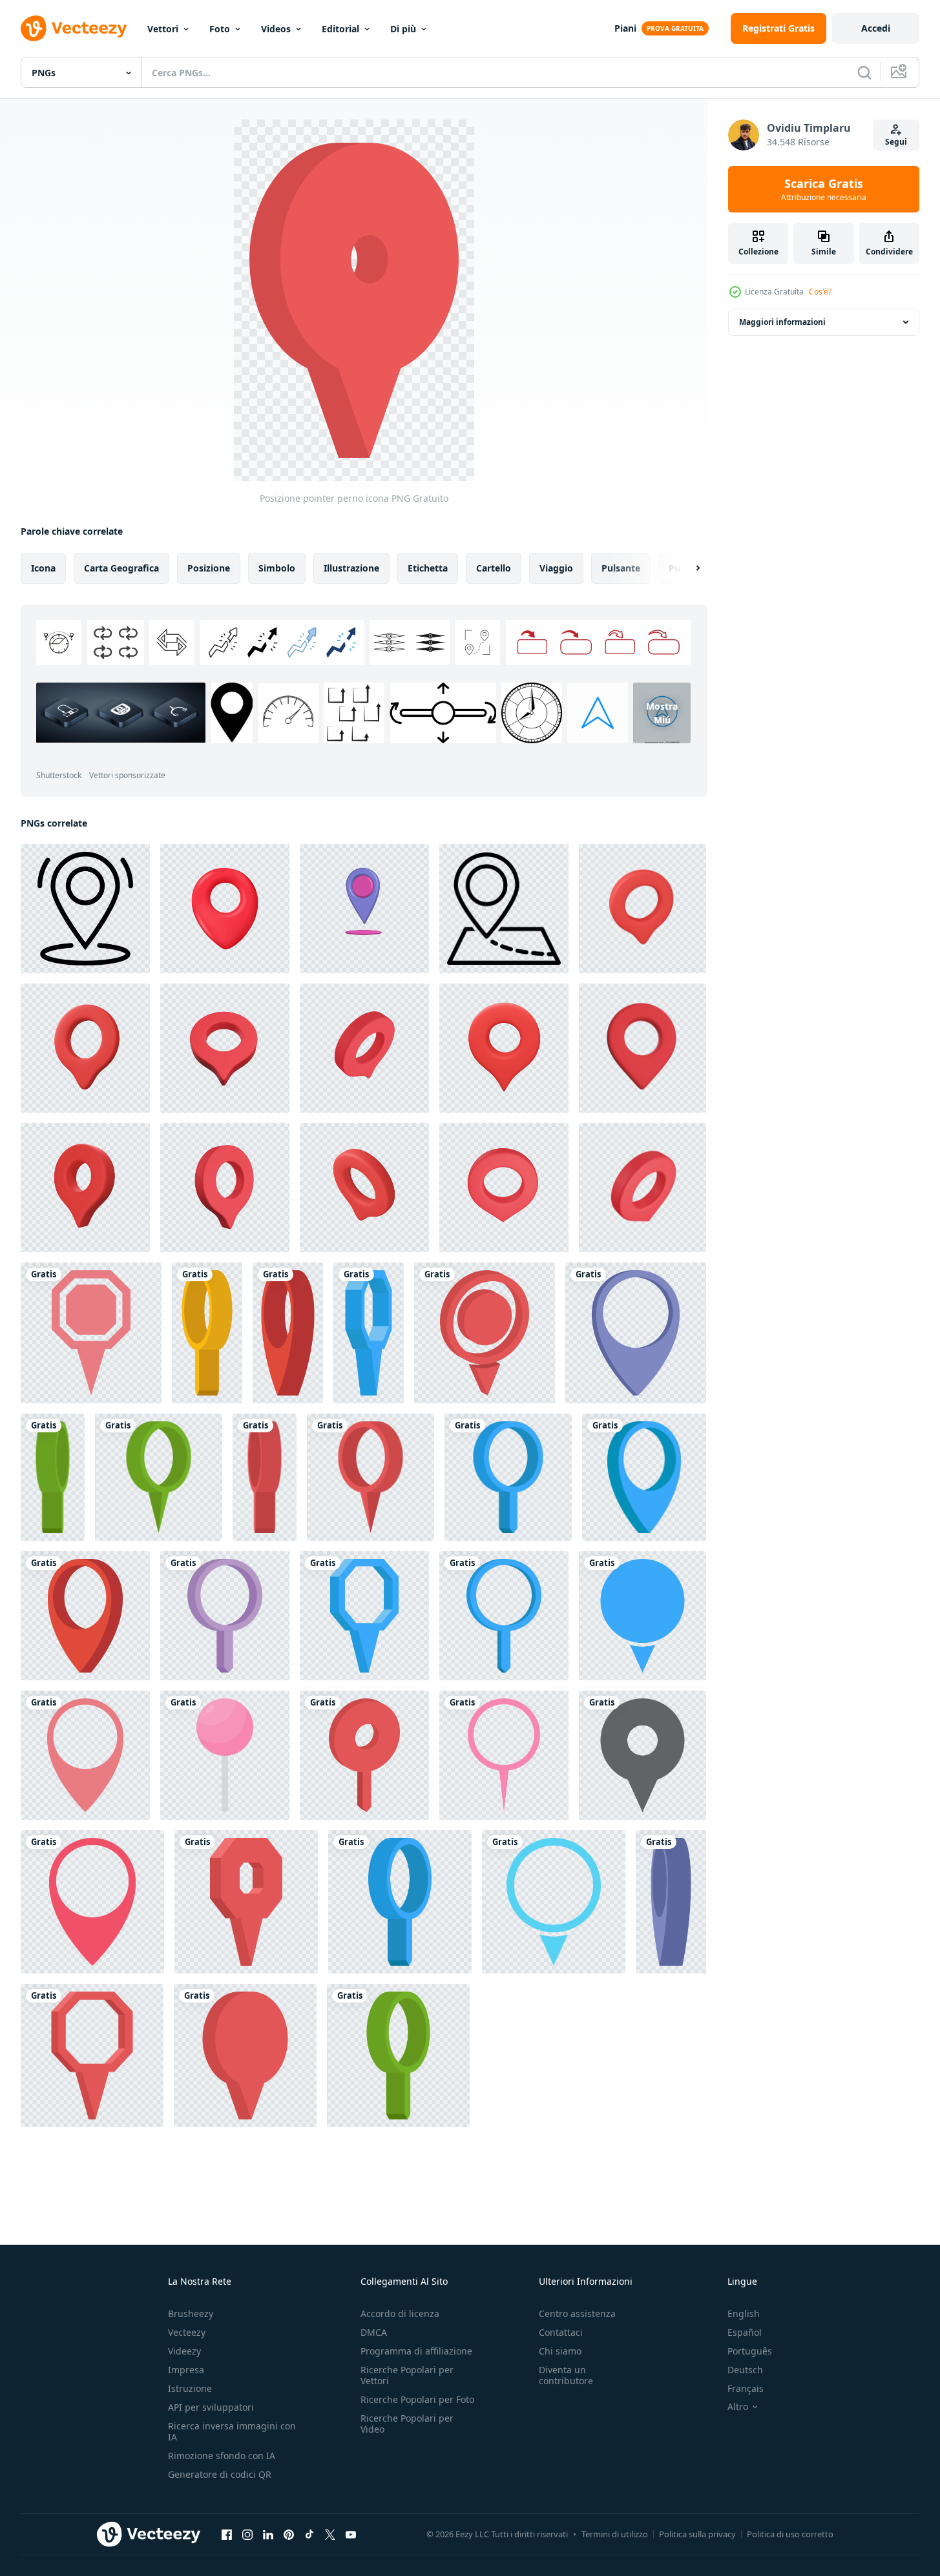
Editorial (340, 29)
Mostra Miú (662, 713)
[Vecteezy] (74, 28)
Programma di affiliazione (416, 2351)
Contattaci (561, 2332)
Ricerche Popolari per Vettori (407, 2375)
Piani (625, 28)
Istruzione (190, 2388)
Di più (403, 29)
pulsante (621, 568)
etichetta (428, 568)
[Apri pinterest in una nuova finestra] (289, 2534)
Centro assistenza (577, 2313)
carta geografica (121, 568)
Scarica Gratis (824, 189)
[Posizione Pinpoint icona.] (85, 909)
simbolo (277, 568)
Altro (738, 2407)
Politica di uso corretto (790, 2534)
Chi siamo (560, 2351)
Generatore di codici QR (220, 2474)
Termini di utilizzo (615, 2534)
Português (750, 2351)
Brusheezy (191, 2313)
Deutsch (745, 2370)
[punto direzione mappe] (364, 909)
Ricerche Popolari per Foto (417, 2399)
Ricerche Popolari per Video (407, 2424)
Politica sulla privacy (697, 2534)
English (744, 2313)
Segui (896, 142)
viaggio (556, 568)
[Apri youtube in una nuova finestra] (351, 2534)
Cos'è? (820, 292)
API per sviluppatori (211, 2407)
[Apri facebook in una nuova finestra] (227, 2534)
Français (746, 2388)
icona (43, 568)
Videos (276, 29)
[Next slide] (687, 568)
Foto (220, 29)
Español (745, 2332)
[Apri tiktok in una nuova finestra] (309, 2534)
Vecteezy (187, 2332)
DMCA (374, 2332)
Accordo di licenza (400, 2313)
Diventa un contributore (566, 2375)
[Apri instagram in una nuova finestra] (247, 2534)
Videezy (184, 2351)
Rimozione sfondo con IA (222, 2456)
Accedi (876, 28)
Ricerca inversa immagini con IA (232, 2431)
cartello (494, 568)
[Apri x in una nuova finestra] (330, 2534)
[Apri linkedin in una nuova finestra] (268, 2534)
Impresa (186, 2370)
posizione (209, 568)
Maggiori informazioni (782, 322)
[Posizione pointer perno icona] (91, 1333)
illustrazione (351, 568)
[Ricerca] (864, 72)
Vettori (163, 29)
